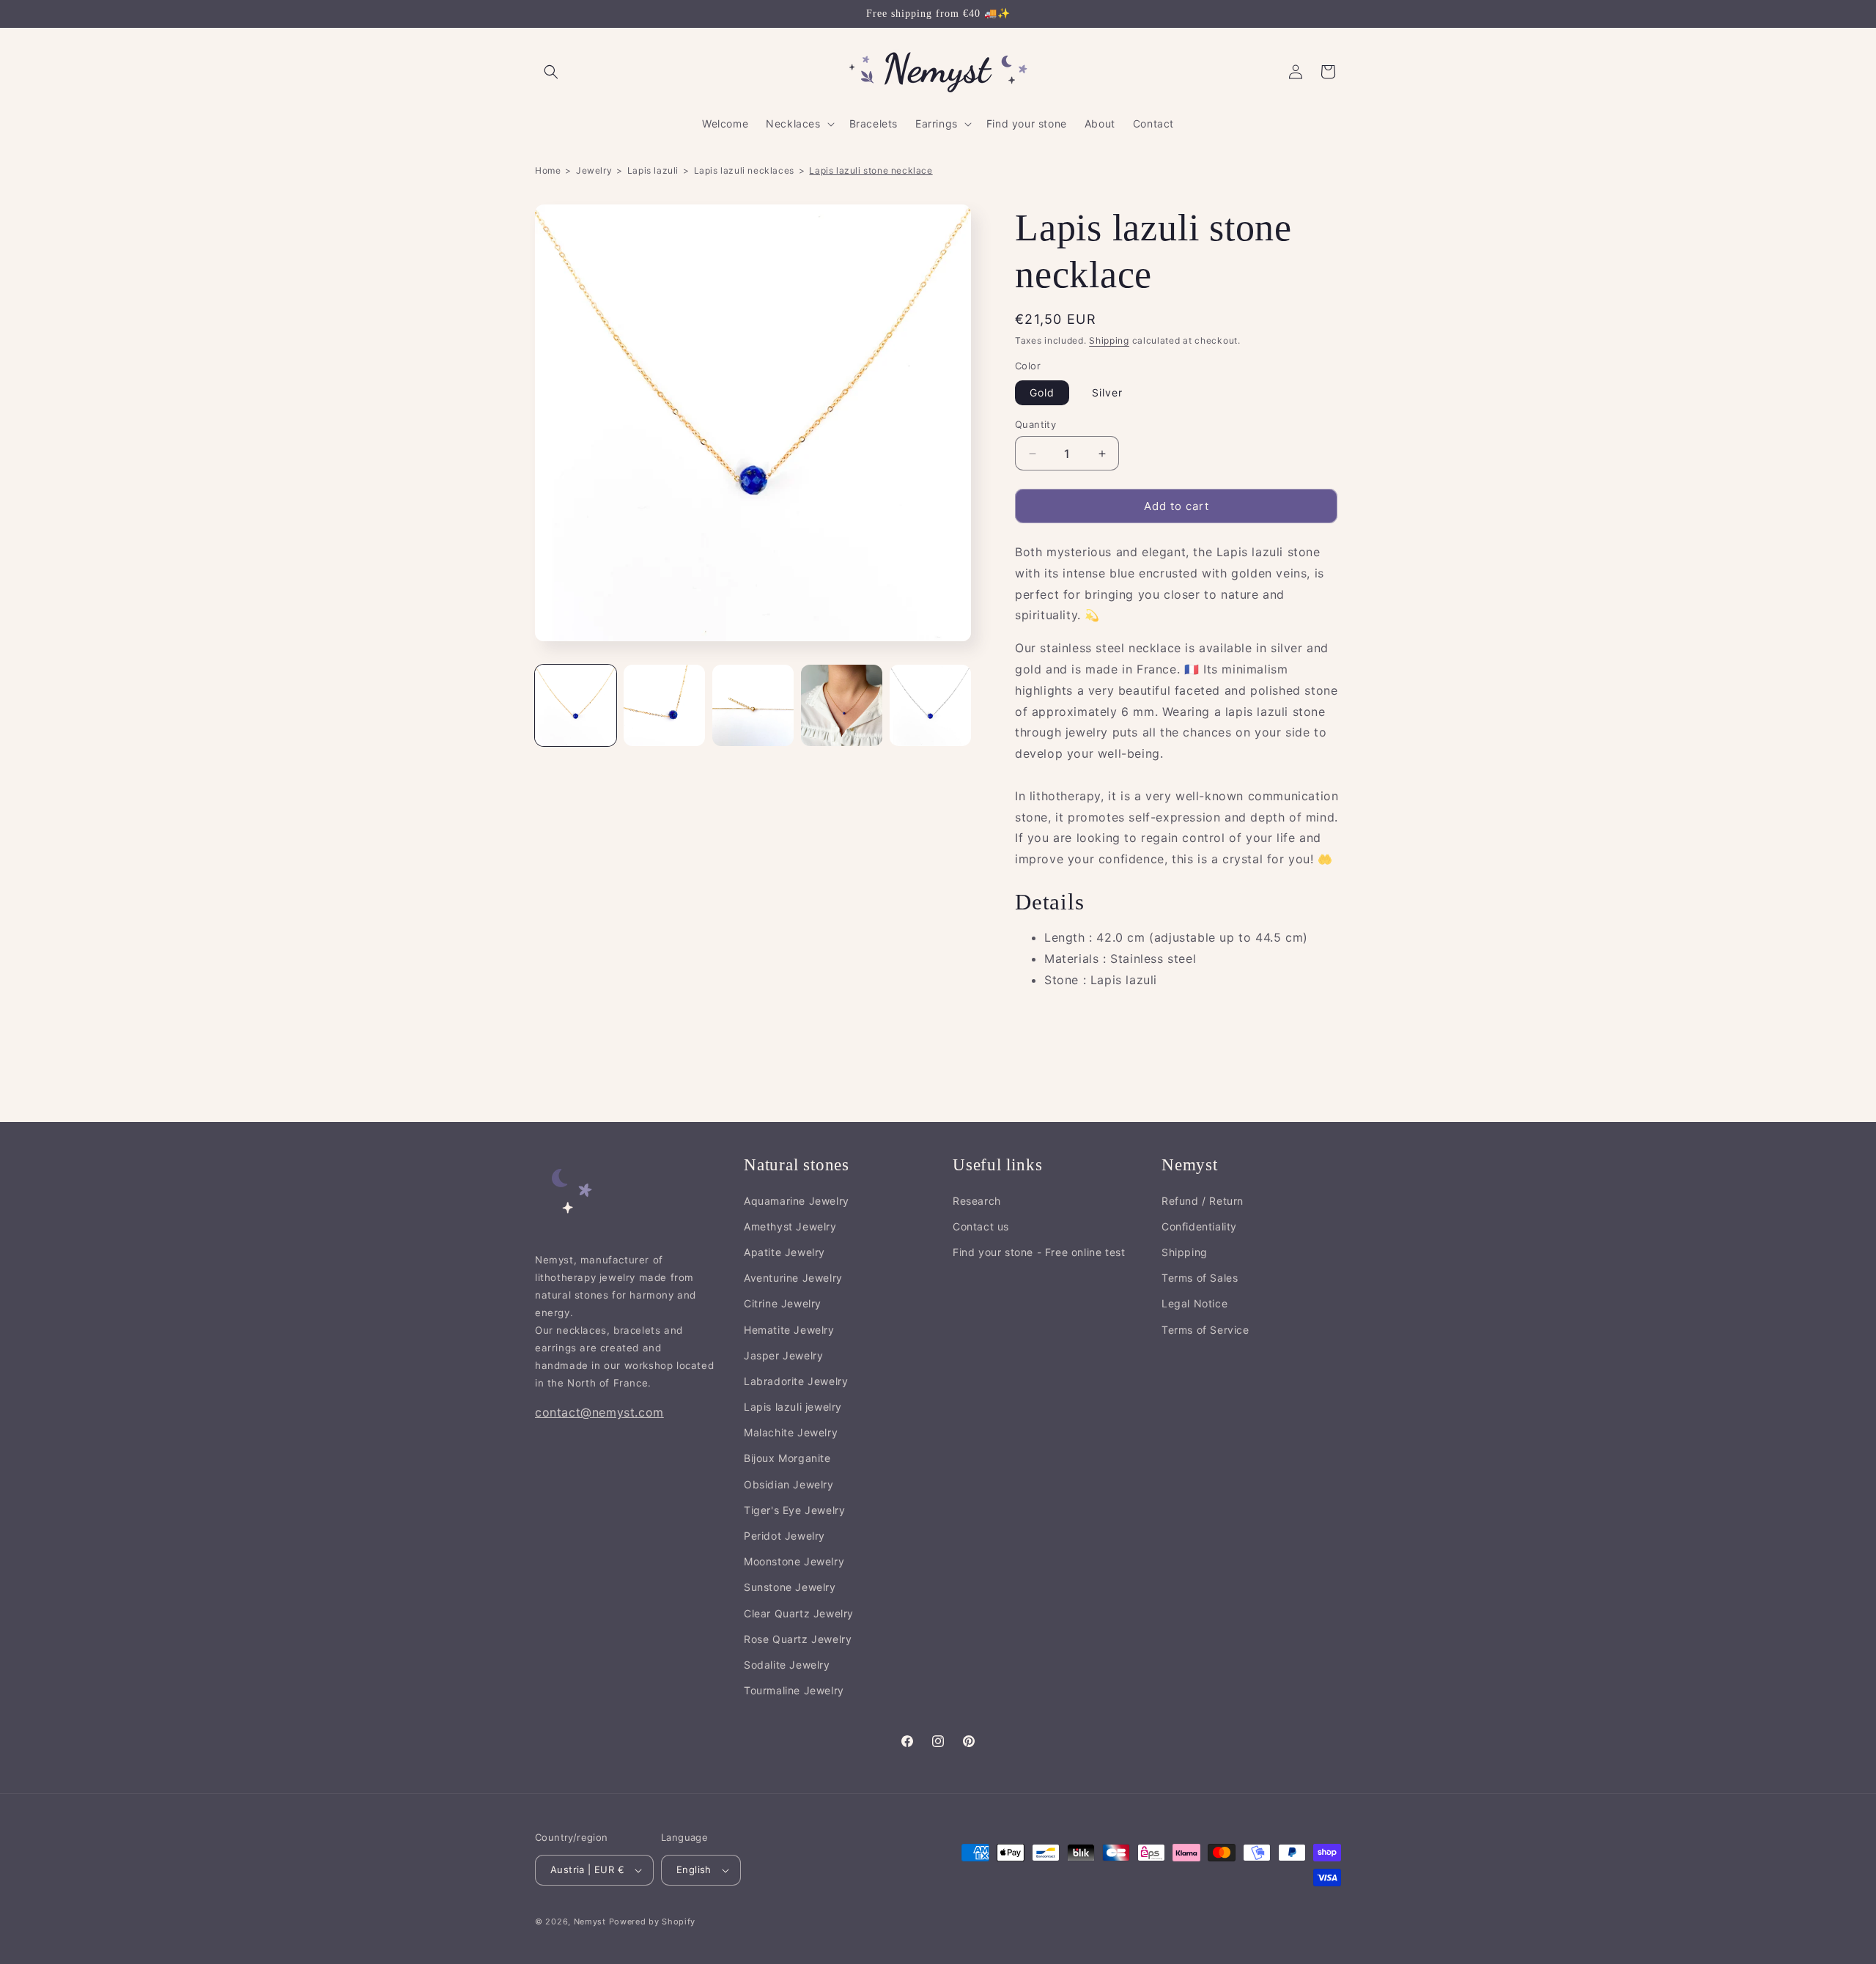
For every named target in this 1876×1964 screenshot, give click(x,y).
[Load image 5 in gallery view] (930, 705)
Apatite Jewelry (784, 1253)
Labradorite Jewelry (796, 1382)
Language (684, 1837)
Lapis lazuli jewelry (793, 1407)
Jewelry (594, 170)
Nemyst (590, 1921)
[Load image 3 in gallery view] (753, 705)
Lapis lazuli (653, 170)
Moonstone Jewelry (794, 1562)
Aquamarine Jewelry (797, 1201)
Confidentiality (1199, 1226)
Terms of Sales (1200, 1278)
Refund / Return (1203, 1201)
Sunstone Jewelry (790, 1588)
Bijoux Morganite (787, 1459)
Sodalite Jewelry (787, 1665)
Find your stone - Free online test (1039, 1253)
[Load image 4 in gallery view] (842, 705)
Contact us (981, 1226)
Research (977, 1201)
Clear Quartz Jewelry (799, 1613)
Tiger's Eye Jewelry (794, 1510)
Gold (1042, 392)
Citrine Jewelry (783, 1304)
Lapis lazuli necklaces (744, 170)
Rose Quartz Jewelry (798, 1639)
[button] (551, 72)
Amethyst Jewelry (790, 1226)
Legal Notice (1194, 1304)
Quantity (1035, 424)
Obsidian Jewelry (789, 1484)
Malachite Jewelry (791, 1433)
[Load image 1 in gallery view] (576, 705)
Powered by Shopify (653, 1921)
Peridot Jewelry (784, 1536)
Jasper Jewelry (783, 1355)
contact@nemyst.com (599, 1413)
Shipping (1109, 340)
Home (548, 170)
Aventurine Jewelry (793, 1278)
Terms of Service (1205, 1330)
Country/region (572, 1837)
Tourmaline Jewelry (794, 1691)
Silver (1107, 392)
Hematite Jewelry (789, 1330)
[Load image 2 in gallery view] (664, 705)
